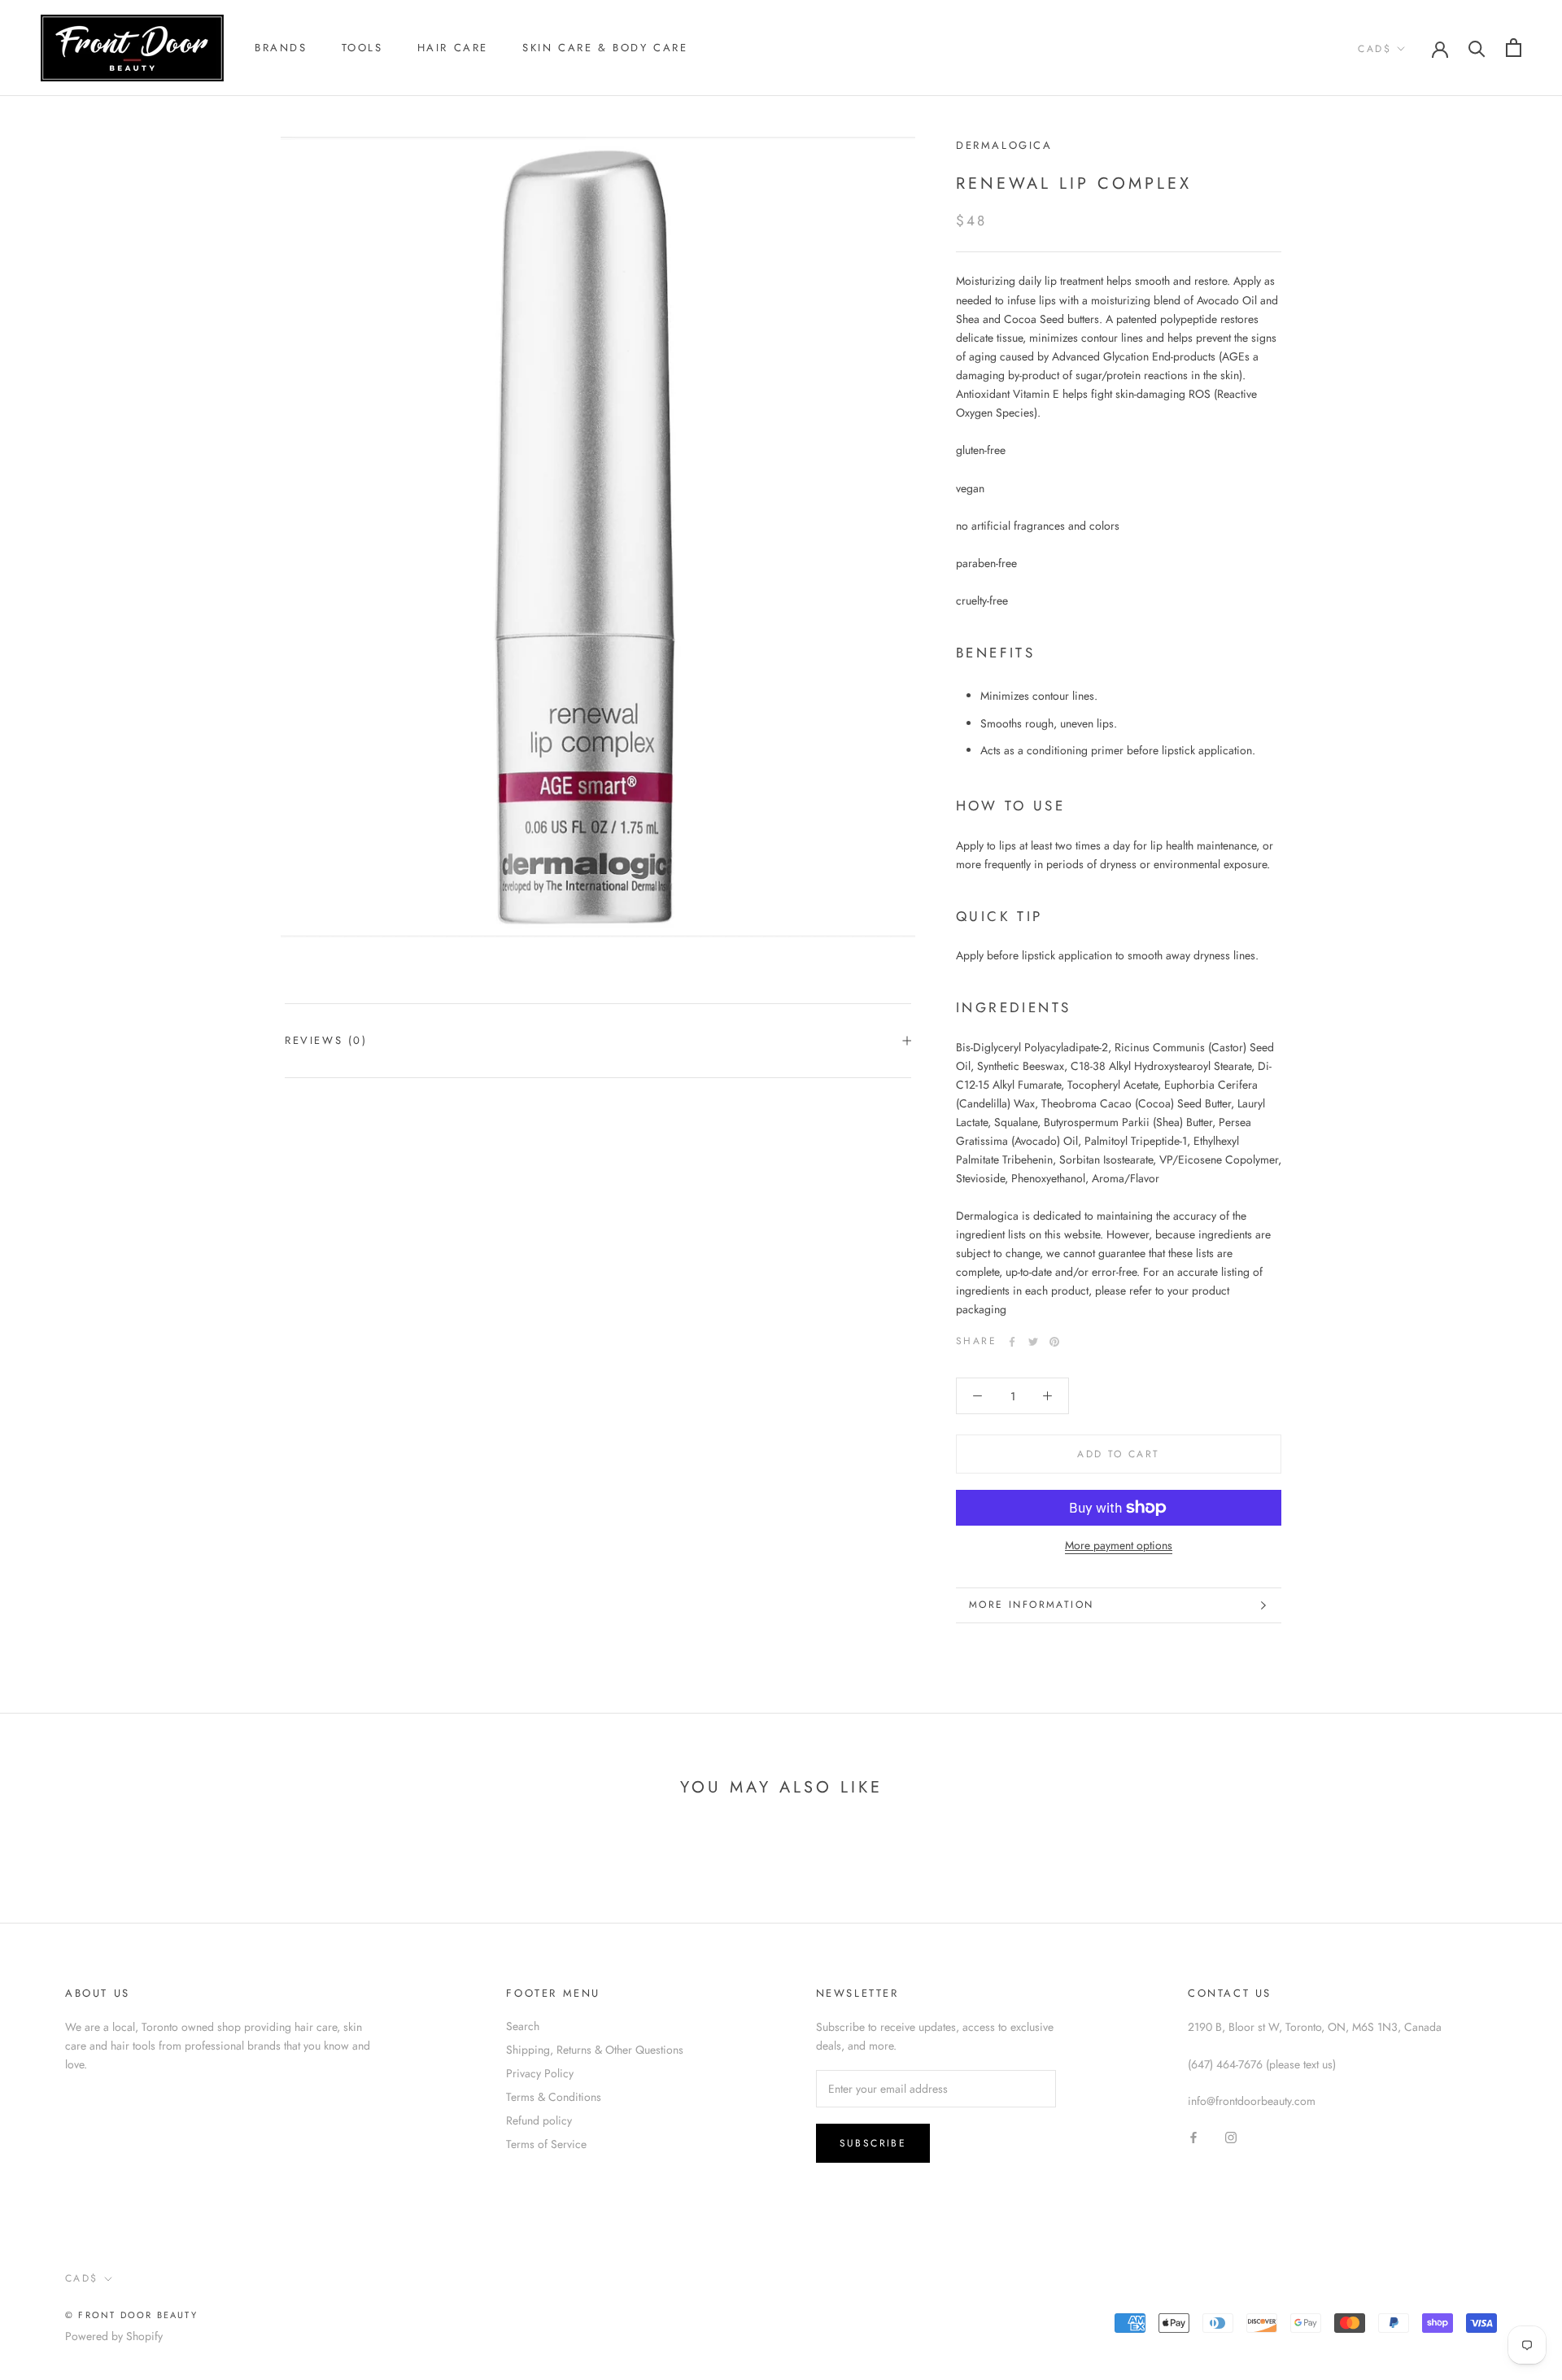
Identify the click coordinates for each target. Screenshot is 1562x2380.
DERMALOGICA (1004, 145)
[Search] (1477, 48)
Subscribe (873, 2143)
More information (1031, 1605)
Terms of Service (546, 2144)
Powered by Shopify (114, 2336)
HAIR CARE (453, 48)
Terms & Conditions (554, 2097)
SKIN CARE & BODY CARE (605, 48)
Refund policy (539, 2120)
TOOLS (362, 48)
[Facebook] (1012, 1342)
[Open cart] (1514, 48)
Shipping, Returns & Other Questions (595, 2050)
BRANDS (281, 48)
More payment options (1119, 1545)
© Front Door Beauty (131, 2315)
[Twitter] (1033, 1342)
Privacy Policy (540, 2073)
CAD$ (1374, 49)
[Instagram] (1231, 2136)
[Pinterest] (1054, 1342)
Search (523, 2026)
